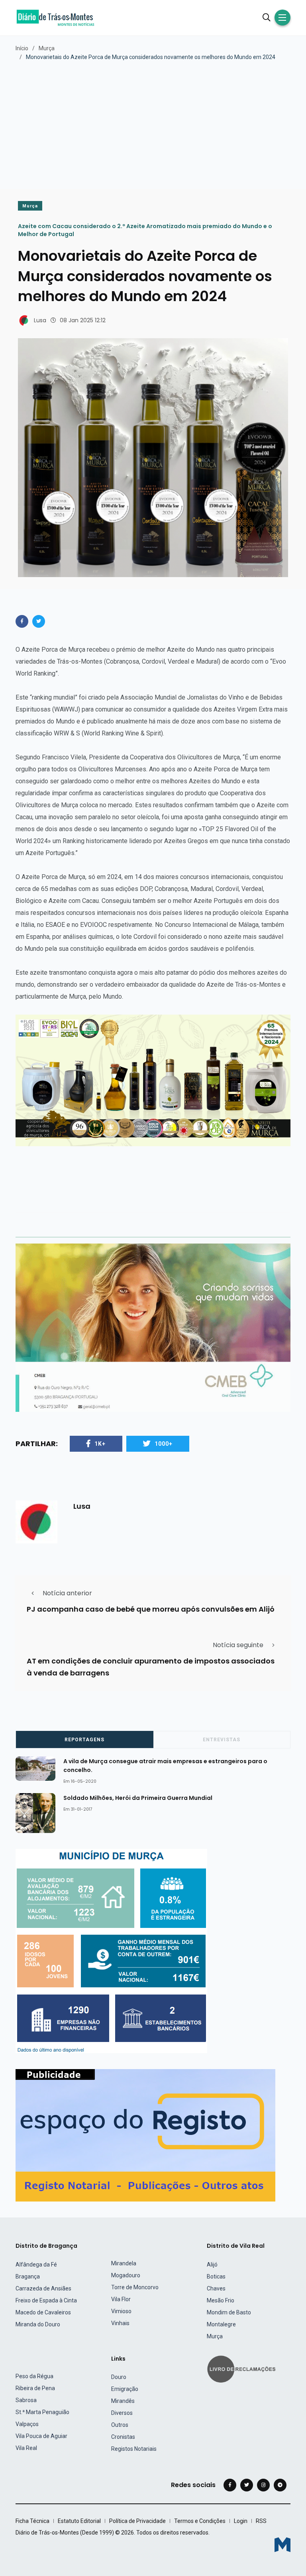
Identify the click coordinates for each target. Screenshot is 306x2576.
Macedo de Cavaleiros (43, 2312)
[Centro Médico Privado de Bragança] (153, 1327)
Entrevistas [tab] (222, 1740)
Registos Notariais (134, 2449)
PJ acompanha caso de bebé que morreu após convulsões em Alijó (151, 1609)
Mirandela (124, 2263)
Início (22, 48)
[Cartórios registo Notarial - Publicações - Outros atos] (145, 2135)
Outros (120, 2425)
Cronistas (123, 2437)
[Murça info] (111, 1951)
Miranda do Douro (38, 2324)
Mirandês (123, 2401)
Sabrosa (26, 2400)
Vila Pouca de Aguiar (41, 2436)
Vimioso (121, 2311)
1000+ (164, 1444)
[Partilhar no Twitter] (39, 621)
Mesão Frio (221, 2300)
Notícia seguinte (238, 1645)
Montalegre (221, 2324)
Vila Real (26, 2448)
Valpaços (27, 2424)
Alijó (212, 2265)
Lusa (40, 320)
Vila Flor (121, 2299)
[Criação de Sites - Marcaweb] (282, 2545)
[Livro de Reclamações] (243, 2368)
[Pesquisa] (267, 18)
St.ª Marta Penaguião (42, 2412)
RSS (261, 2521)
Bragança (28, 2276)
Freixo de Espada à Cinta (46, 2300)
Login (241, 2521)
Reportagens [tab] (84, 1740)
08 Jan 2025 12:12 (83, 320)
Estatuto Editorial (79, 2521)
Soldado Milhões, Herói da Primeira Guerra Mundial (138, 1797)
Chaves (216, 2288)
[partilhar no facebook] (22, 621)
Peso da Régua (34, 2376)
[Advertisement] (153, 121)
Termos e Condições (200, 2521)
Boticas (216, 2276)
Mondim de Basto (229, 2312)
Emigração (125, 2389)
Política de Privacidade (137, 2521)
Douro (119, 2377)
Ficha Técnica (32, 2521)
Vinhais (120, 2323)
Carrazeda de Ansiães (43, 2288)
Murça (47, 48)
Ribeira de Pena (35, 2388)
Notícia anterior (67, 1593)
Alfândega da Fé (36, 2265)
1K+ (100, 1444)
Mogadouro (126, 2275)
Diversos (122, 2413)
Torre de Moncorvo (135, 2287)
